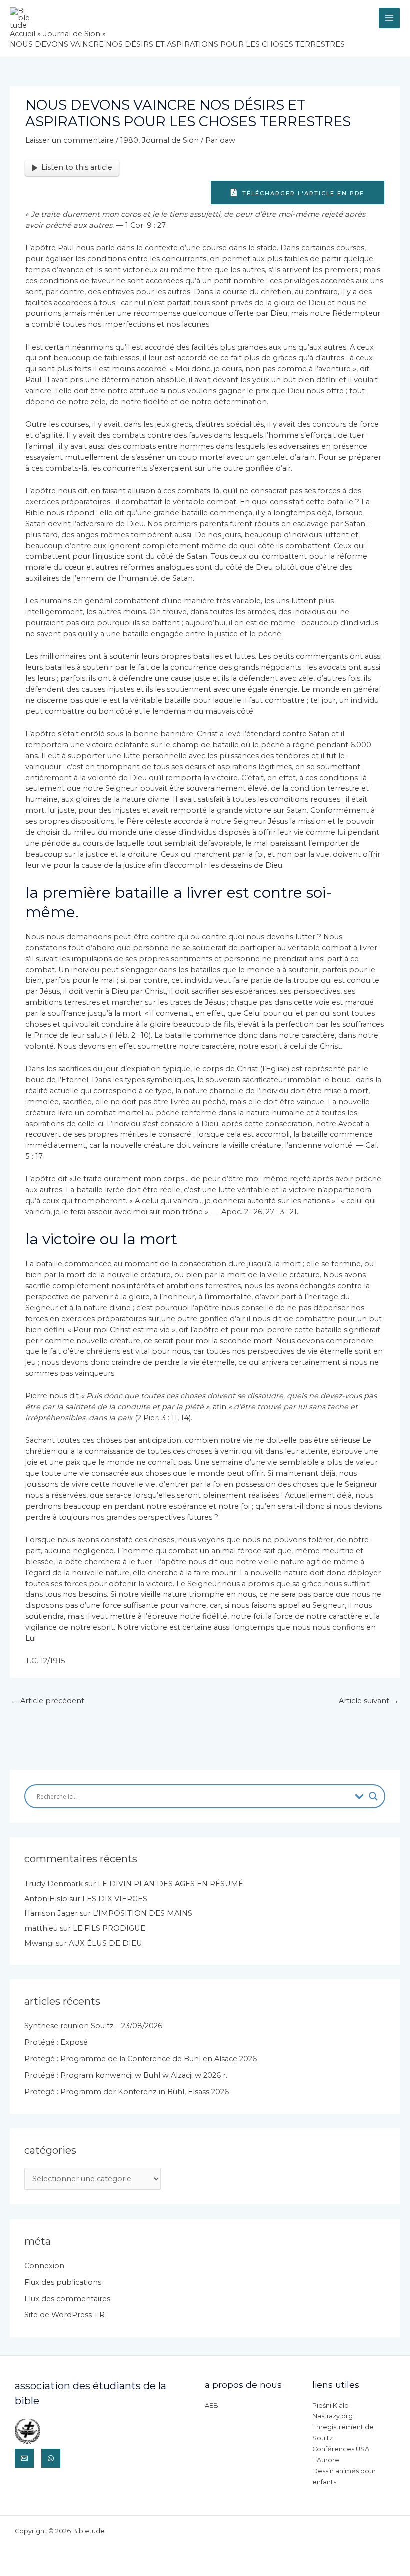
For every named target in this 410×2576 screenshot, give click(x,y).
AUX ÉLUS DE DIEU (106, 1943)
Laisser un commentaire (70, 140)
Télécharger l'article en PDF (302, 193)
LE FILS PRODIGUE (109, 1928)
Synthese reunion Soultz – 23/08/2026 (93, 2026)
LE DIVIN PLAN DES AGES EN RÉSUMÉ (171, 1884)
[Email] (24, 2458)
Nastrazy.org (333, 2416)
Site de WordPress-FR (65, 2315)
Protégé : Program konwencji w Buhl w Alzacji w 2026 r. (126, 2075)
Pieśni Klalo (331, 2406)
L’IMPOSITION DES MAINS (143, 1913)
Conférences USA (341, 2449)
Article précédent (48, 1701)
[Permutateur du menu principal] (389, 18)
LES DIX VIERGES (115, 1899)
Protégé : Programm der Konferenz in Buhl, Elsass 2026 (127, 2092)
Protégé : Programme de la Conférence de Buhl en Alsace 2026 (141, 2059)
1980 (129, 140)
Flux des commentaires (67, 2299)
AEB (212, 2406)
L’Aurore (326, 2460)
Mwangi (39, 1943)
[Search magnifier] (373, 1796)
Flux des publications (63, 2282)
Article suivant (369, 1701)
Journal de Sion (170, 140)
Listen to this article (77, 167)
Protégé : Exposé (56, 2042)
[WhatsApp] (51, 2458)
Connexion (44, 2266)
